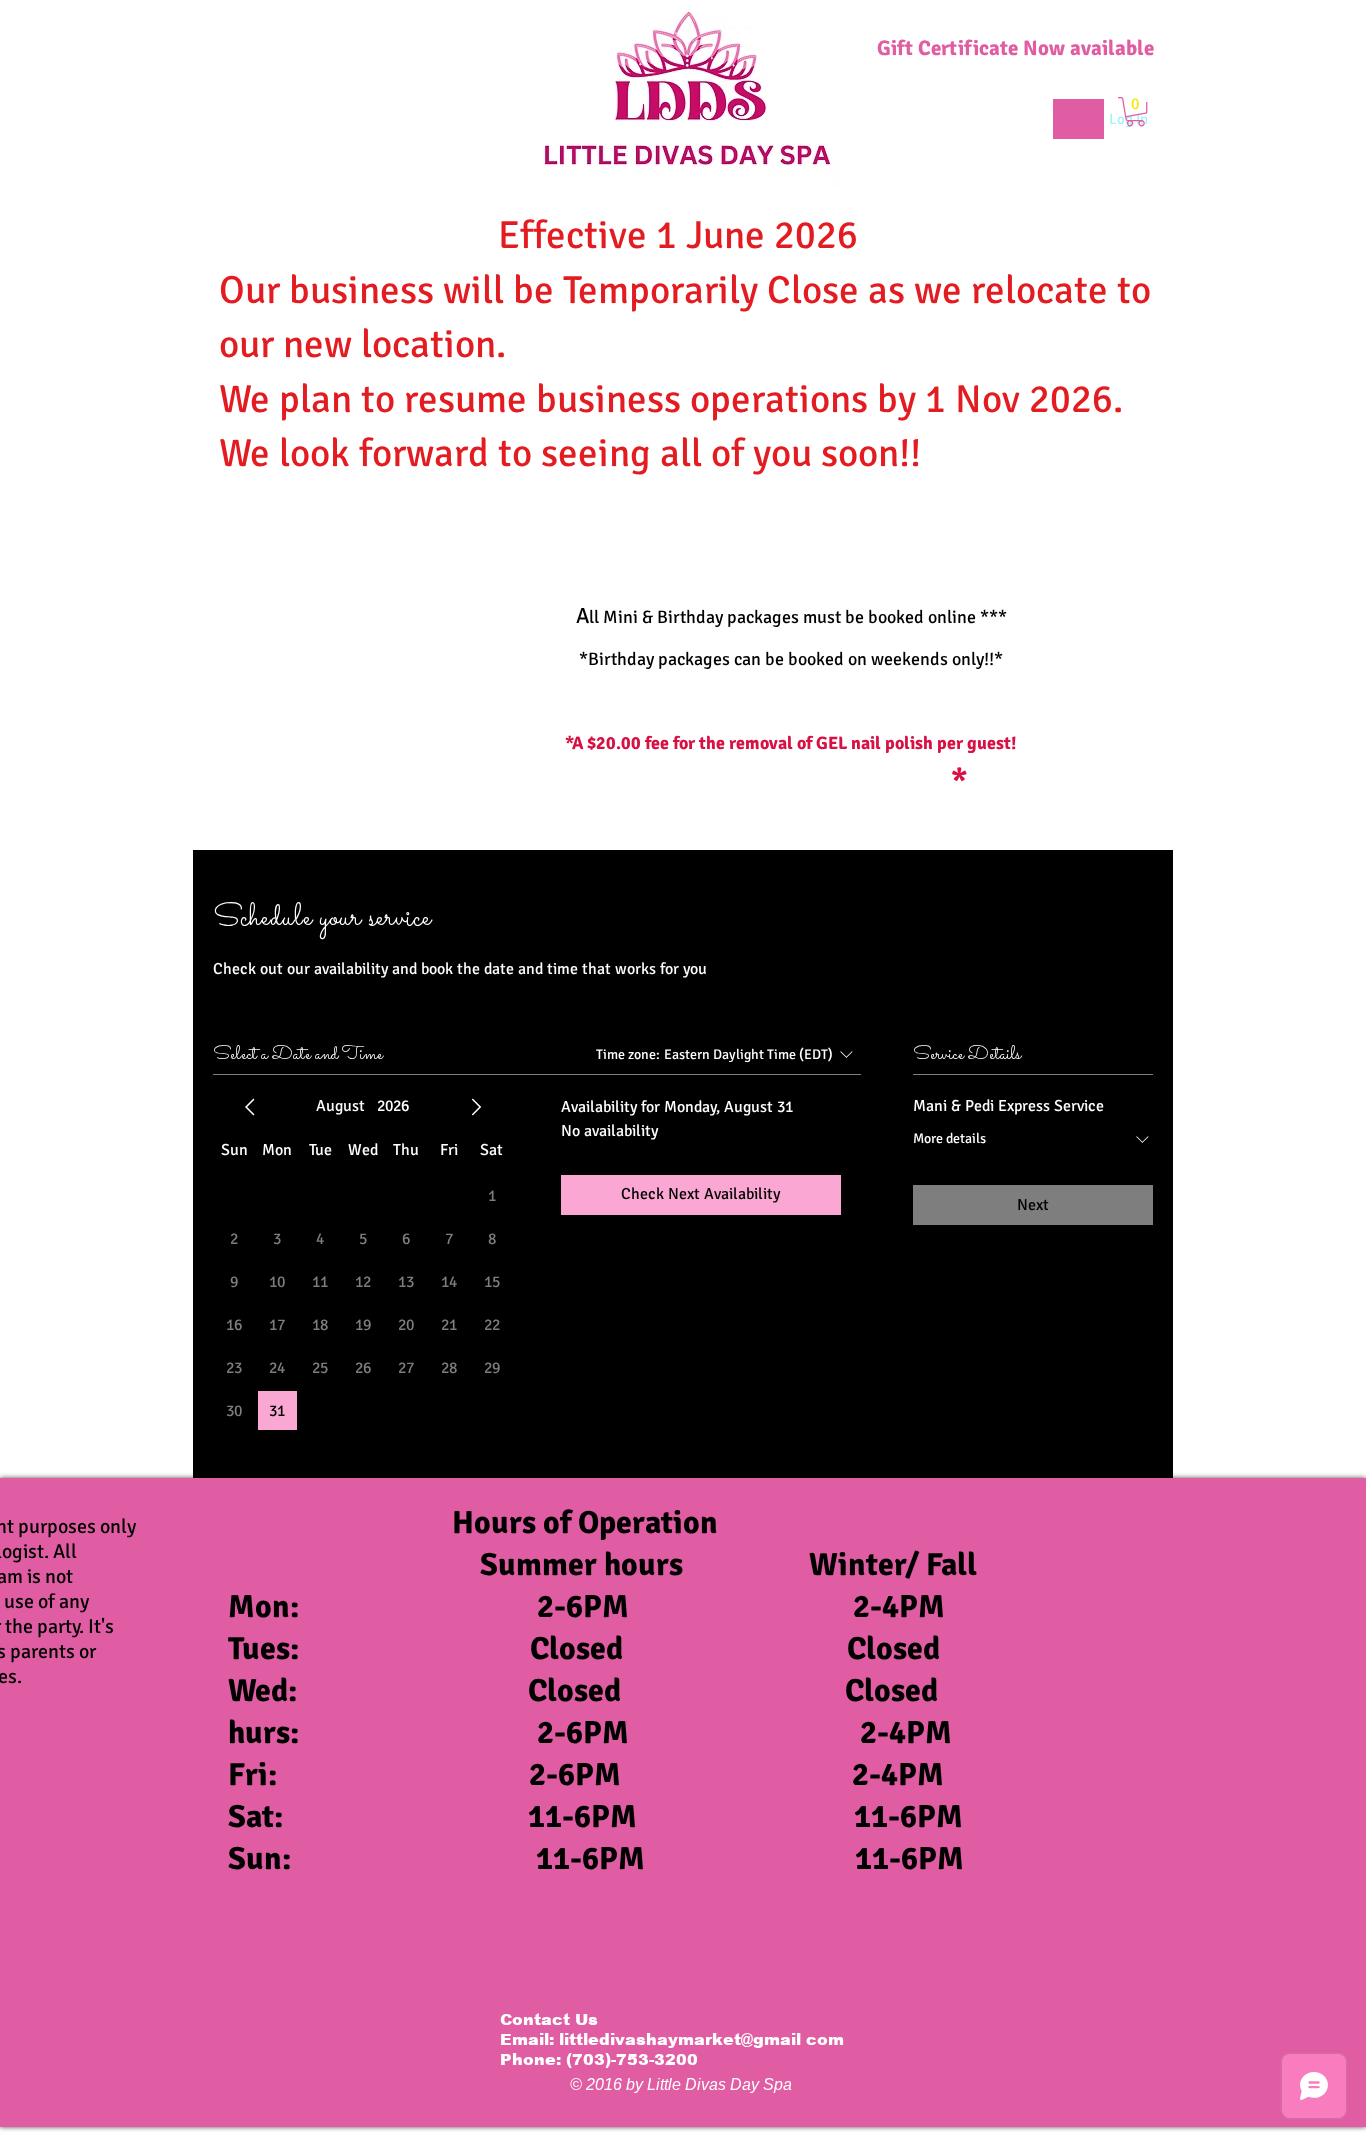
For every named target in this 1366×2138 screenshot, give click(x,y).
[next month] (476, 1107)
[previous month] (250, 1107)
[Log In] (1078, 119)
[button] (1135, 111)
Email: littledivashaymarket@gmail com (672, 2039)
